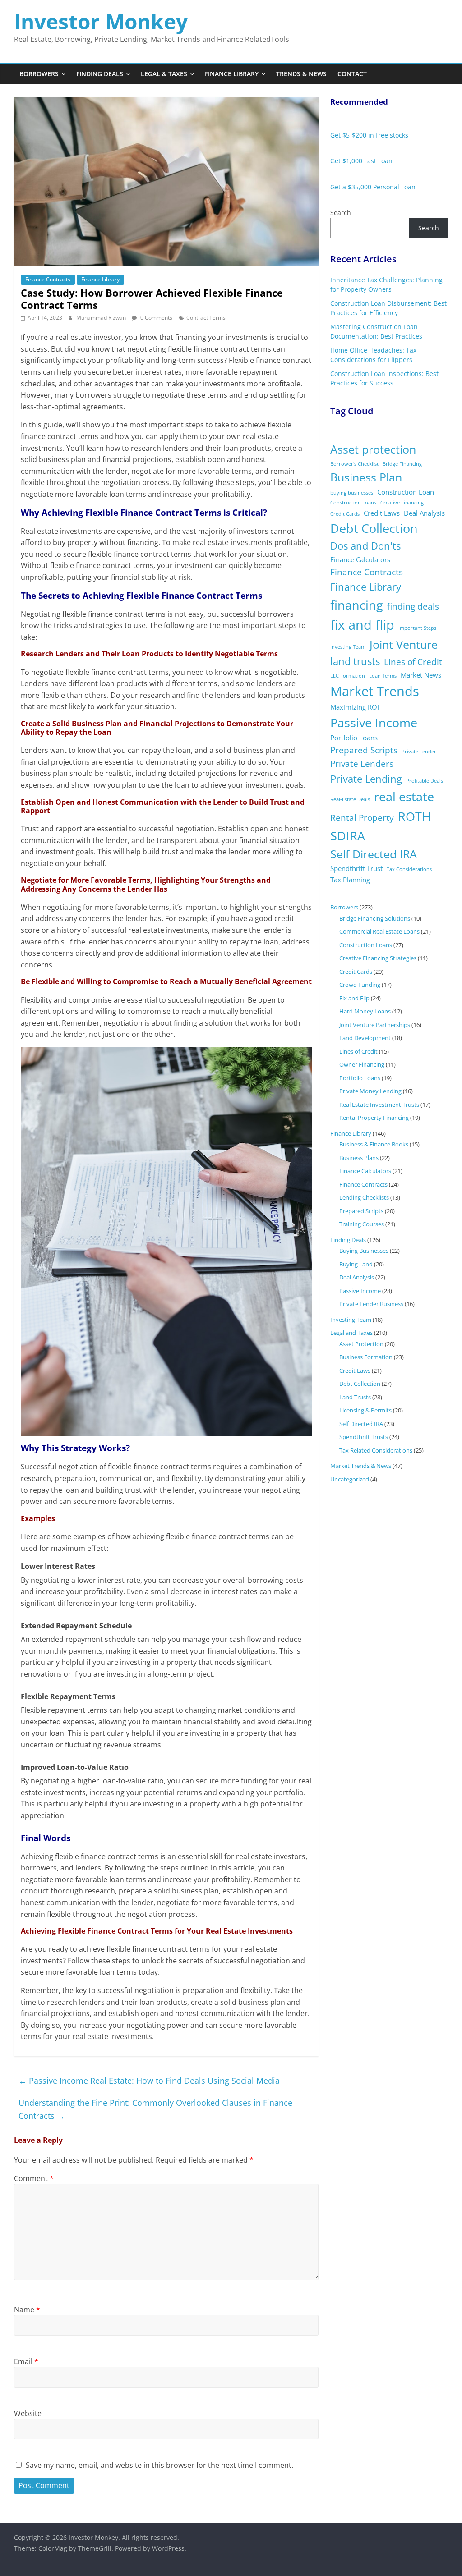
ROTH (414, 816)
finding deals (413, 606)
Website (28, 2413)
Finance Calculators (360, 559)
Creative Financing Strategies (378, 958)
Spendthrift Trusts (364, 1437)
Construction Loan (406, 492)
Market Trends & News (361, 1466)
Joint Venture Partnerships (375, 1025)
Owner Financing (362, 1064)
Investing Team (348, 647)
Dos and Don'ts (365, 546)
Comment (34, 2178)
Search (341, 213)
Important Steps (417, 628)
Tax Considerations (409, 869)
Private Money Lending (370, 1091)
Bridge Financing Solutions (375, 918)
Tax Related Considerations (376, 1450)
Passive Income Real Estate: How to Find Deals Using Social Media (149, 2081)
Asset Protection (361, 1344)
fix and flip (362, 625)
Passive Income (374, 722)
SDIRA (348, 836)
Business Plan (366, 477)
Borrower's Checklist (354, 464)
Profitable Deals (425, 781)
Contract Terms (206, 318)
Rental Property (362, 818)
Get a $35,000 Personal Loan (373, 187)
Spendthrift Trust (356, 868)
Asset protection (373, 449)
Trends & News (301, 74)
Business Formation (366, 1357)
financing (357, 605)
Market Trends (375, 691)
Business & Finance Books (374, 1144)
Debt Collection (374, 528)
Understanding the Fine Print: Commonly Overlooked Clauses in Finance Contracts (155, 2109)
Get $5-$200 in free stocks (369, 135)
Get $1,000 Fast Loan (361, 161)
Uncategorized (350, 1479)
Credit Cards (345, 514)
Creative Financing (402, 503)
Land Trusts (355, 1397)
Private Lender (419, 752)
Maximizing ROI (355, 707)
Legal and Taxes (351, 1333)
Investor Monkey (101, 21)
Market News (421, 675)
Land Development (365, 1038)
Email (26, 2361)
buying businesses (352, 493)
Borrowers (39, 74)
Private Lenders (362, 764)
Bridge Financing (402, 464)
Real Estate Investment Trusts (379, 1105)
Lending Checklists (364, 1197)
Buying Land (356, 1264)
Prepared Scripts (364, 750)
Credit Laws (382, 513)
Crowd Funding (360, 985)
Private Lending (366, 779)
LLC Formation (348, 676)
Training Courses (362, 1224)
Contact (352, 74)
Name (27, 2310)
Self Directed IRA (374, 854)
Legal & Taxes (164, 74)
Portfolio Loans (354, 738)
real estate (404, 796)
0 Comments (156, 318)
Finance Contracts (48, 279)
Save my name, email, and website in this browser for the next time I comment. (159, 2465)
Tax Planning (350, 880)
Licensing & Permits (365, 1410)
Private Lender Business (371, 1304)
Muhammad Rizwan (102, 318)
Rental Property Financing (374, 1118)
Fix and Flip (354, 998)
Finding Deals (100, 74)
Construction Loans (353, 503)
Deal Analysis (424, 513)
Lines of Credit (413, 662)
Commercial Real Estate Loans (379, 931)
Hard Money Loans (365, 1011)
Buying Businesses (364, 1251)
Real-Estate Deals (350, 799)
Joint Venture (404, 644)
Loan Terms (383, 676)
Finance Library (232, 74)
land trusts (355, 661)
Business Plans (359, 1158)
